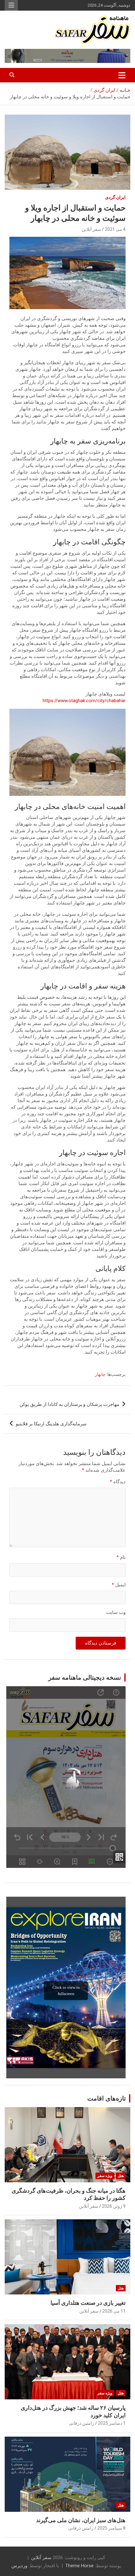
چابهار (100, 1374)
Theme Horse (79, 2566)
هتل (121, 2176)
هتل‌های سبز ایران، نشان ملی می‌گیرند (81, 2520)
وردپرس (19, 2566)
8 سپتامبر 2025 (111, 2528)
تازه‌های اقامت (107, 2098)
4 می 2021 (115, 229)
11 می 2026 (114, 2311)
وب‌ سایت (116, 1612)
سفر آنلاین (92, 229)
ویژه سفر (105, 2176)
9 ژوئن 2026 (114, 2206)
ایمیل (119, 1585)
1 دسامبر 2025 (112, 2423)
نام (121, 1557)
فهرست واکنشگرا (11, 5)
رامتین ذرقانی (81, 2423)
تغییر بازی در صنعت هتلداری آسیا (88, 2303)
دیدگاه (118, 1482)
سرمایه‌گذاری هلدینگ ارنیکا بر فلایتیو (51, 1424)
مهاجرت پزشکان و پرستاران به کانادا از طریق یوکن (69, 1404)
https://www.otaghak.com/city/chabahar (84, 701)
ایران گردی (115, 197)
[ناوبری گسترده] (122, 75)
